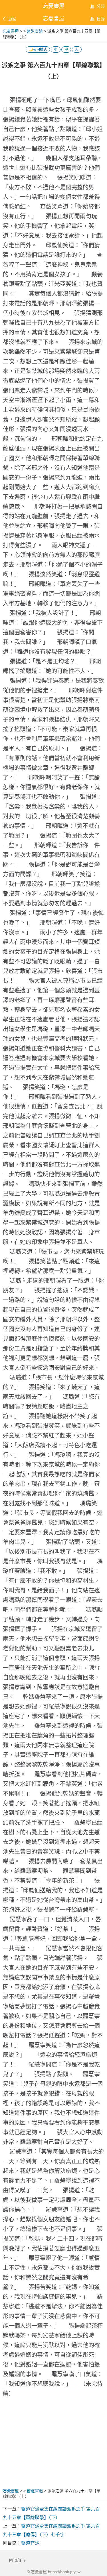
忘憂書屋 (54, 19)
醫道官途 (35, 31)
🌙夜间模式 (38, 50)
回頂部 (16, 2560)
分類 (101, 6)
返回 (12, 19)
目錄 (101, 19)
